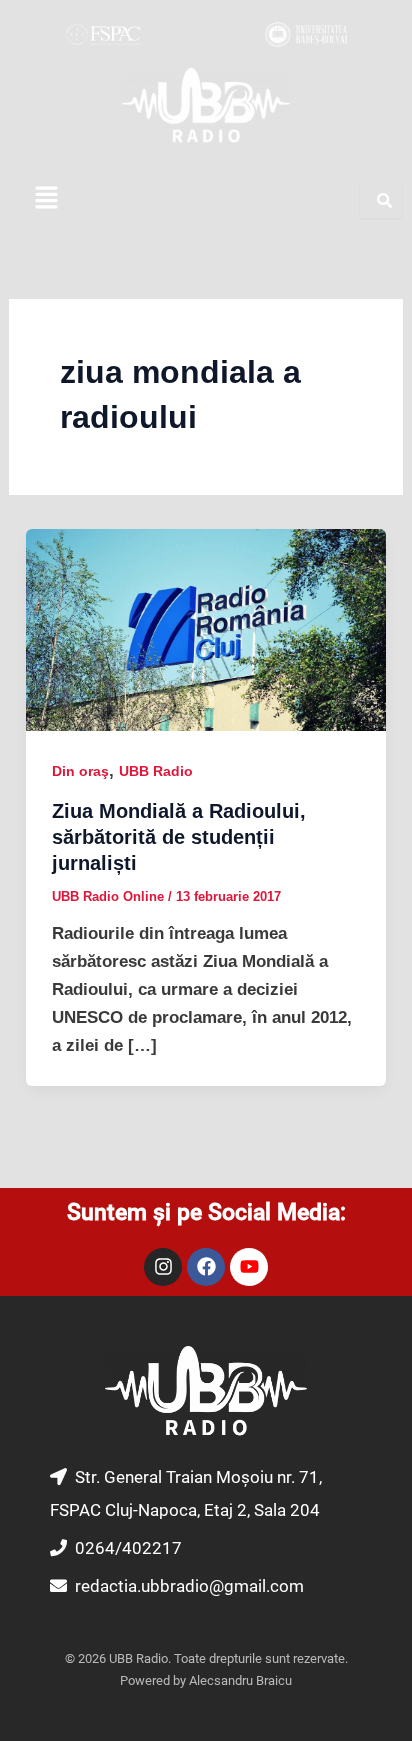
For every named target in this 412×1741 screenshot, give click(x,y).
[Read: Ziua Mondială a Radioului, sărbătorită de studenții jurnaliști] (206, 629)
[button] (46, 199)
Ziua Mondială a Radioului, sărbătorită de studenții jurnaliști (179, 837)
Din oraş (80, 771)
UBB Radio (156, 771)
